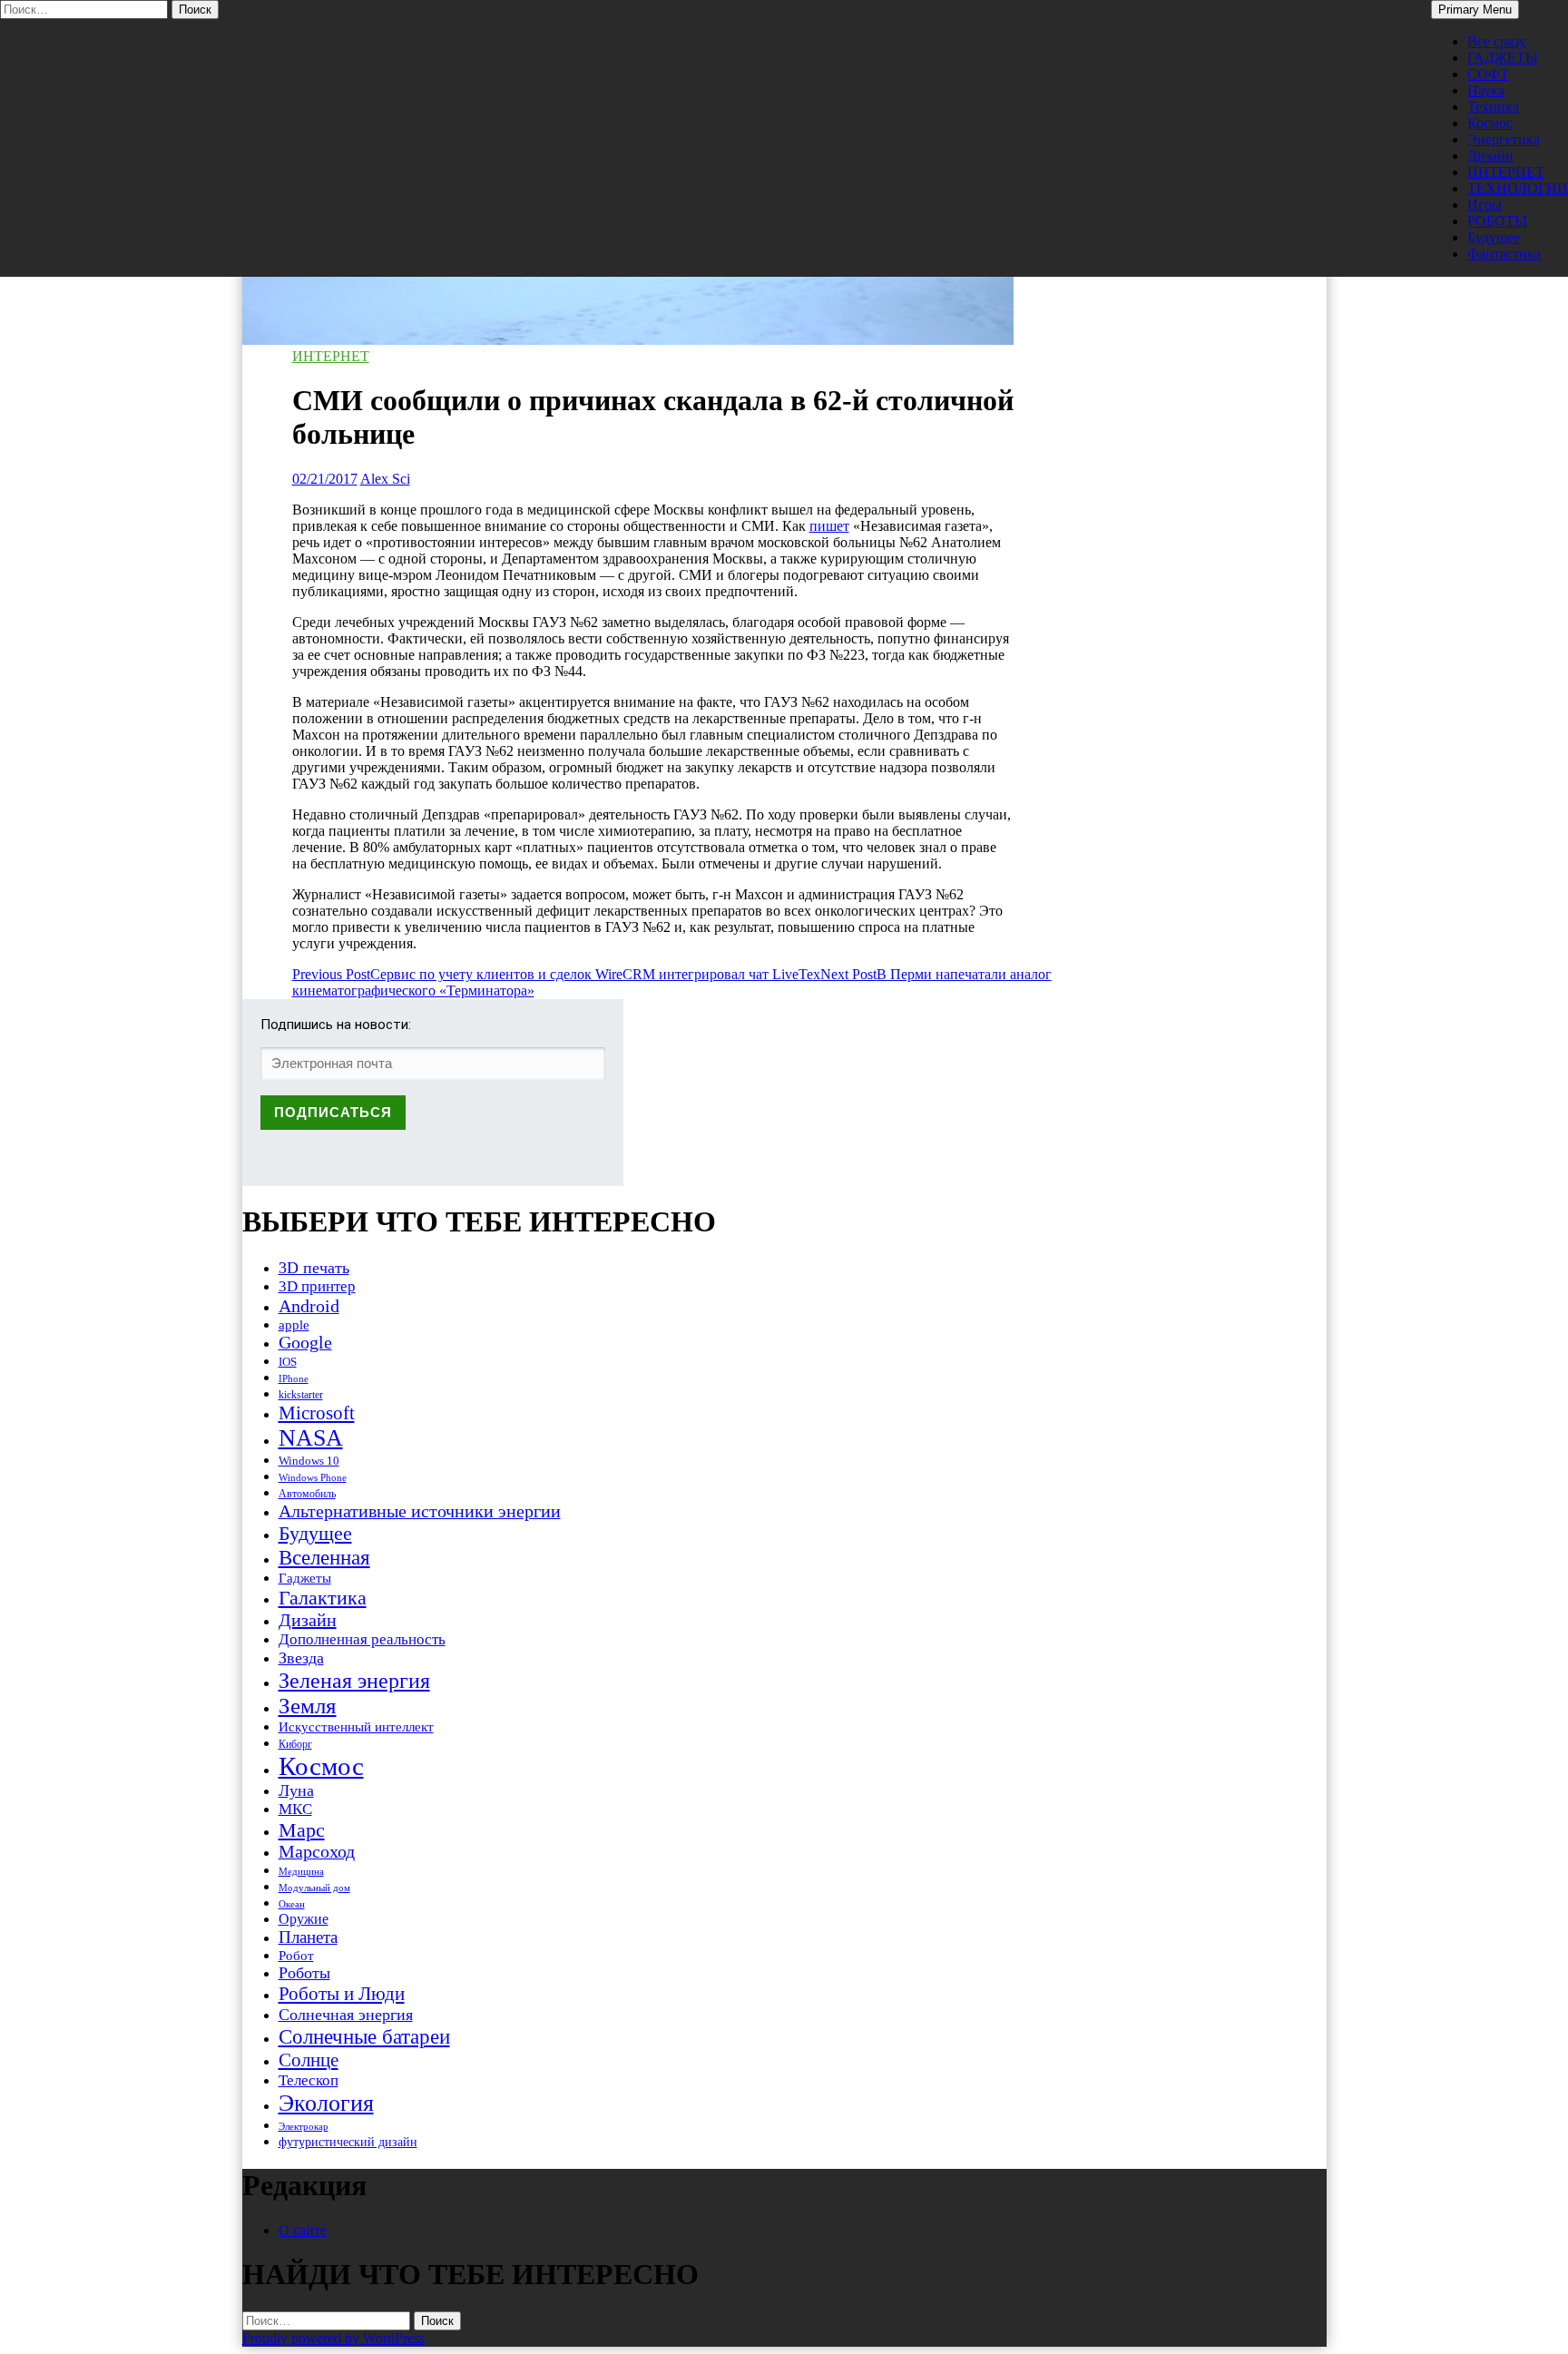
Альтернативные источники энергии (420, 1511)
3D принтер (317, 1286)
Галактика (323, 1598)
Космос (1490, 123)
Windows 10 (309, 1461)
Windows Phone (313, 1477)
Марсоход (317, 1852)
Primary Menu (1475, 10)
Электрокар (304, 2126)
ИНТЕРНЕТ (1506, 172)
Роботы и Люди (342, 1994)
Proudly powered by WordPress (333, 2338)
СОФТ (1488, 74)
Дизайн (1490, 156)
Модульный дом (314, 1888)
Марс (302, 1830)
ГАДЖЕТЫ (1503, 58)
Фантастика (1504, 254)
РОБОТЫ (1497, 221)
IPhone (294, 1378)
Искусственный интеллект (356, 1727)
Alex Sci (385, 479)
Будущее (1494, 237)
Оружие (304, 1919)
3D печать (314, 1268)
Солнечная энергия (346, 2015)
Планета (308, 1937)
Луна (296, 1790)
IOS (288, 1362)
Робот (296, 1955)
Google (305, 1343)
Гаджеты (305, 1578)
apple (294, 1325)
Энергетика (1504, 139)
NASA (311, 1438)
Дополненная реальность (362, 1639)
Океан (292, 1904)
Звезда (301, 1658)
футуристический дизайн (348, 2142)
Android (309, 1306)
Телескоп (309, 2080)
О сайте (303, 2230)
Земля (308, 1706)
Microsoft (317, 1413)
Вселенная (324, 1557)
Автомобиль (307, 1494)
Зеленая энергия (354, 1680)
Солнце (309, 2060)
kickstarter (301, 1395)
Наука (1486, 90)
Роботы (304, 1973)
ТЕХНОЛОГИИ (1518, 188)
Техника (1493, 107)
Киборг (295, 1744)
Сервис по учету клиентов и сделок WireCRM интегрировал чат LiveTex (556, 974)
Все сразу (1497, 41)
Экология (326, 2103)
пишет (829, 526)
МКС (295, 1809)
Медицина (301, 1872)
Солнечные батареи (364, 2036)
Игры (1485, 205)
